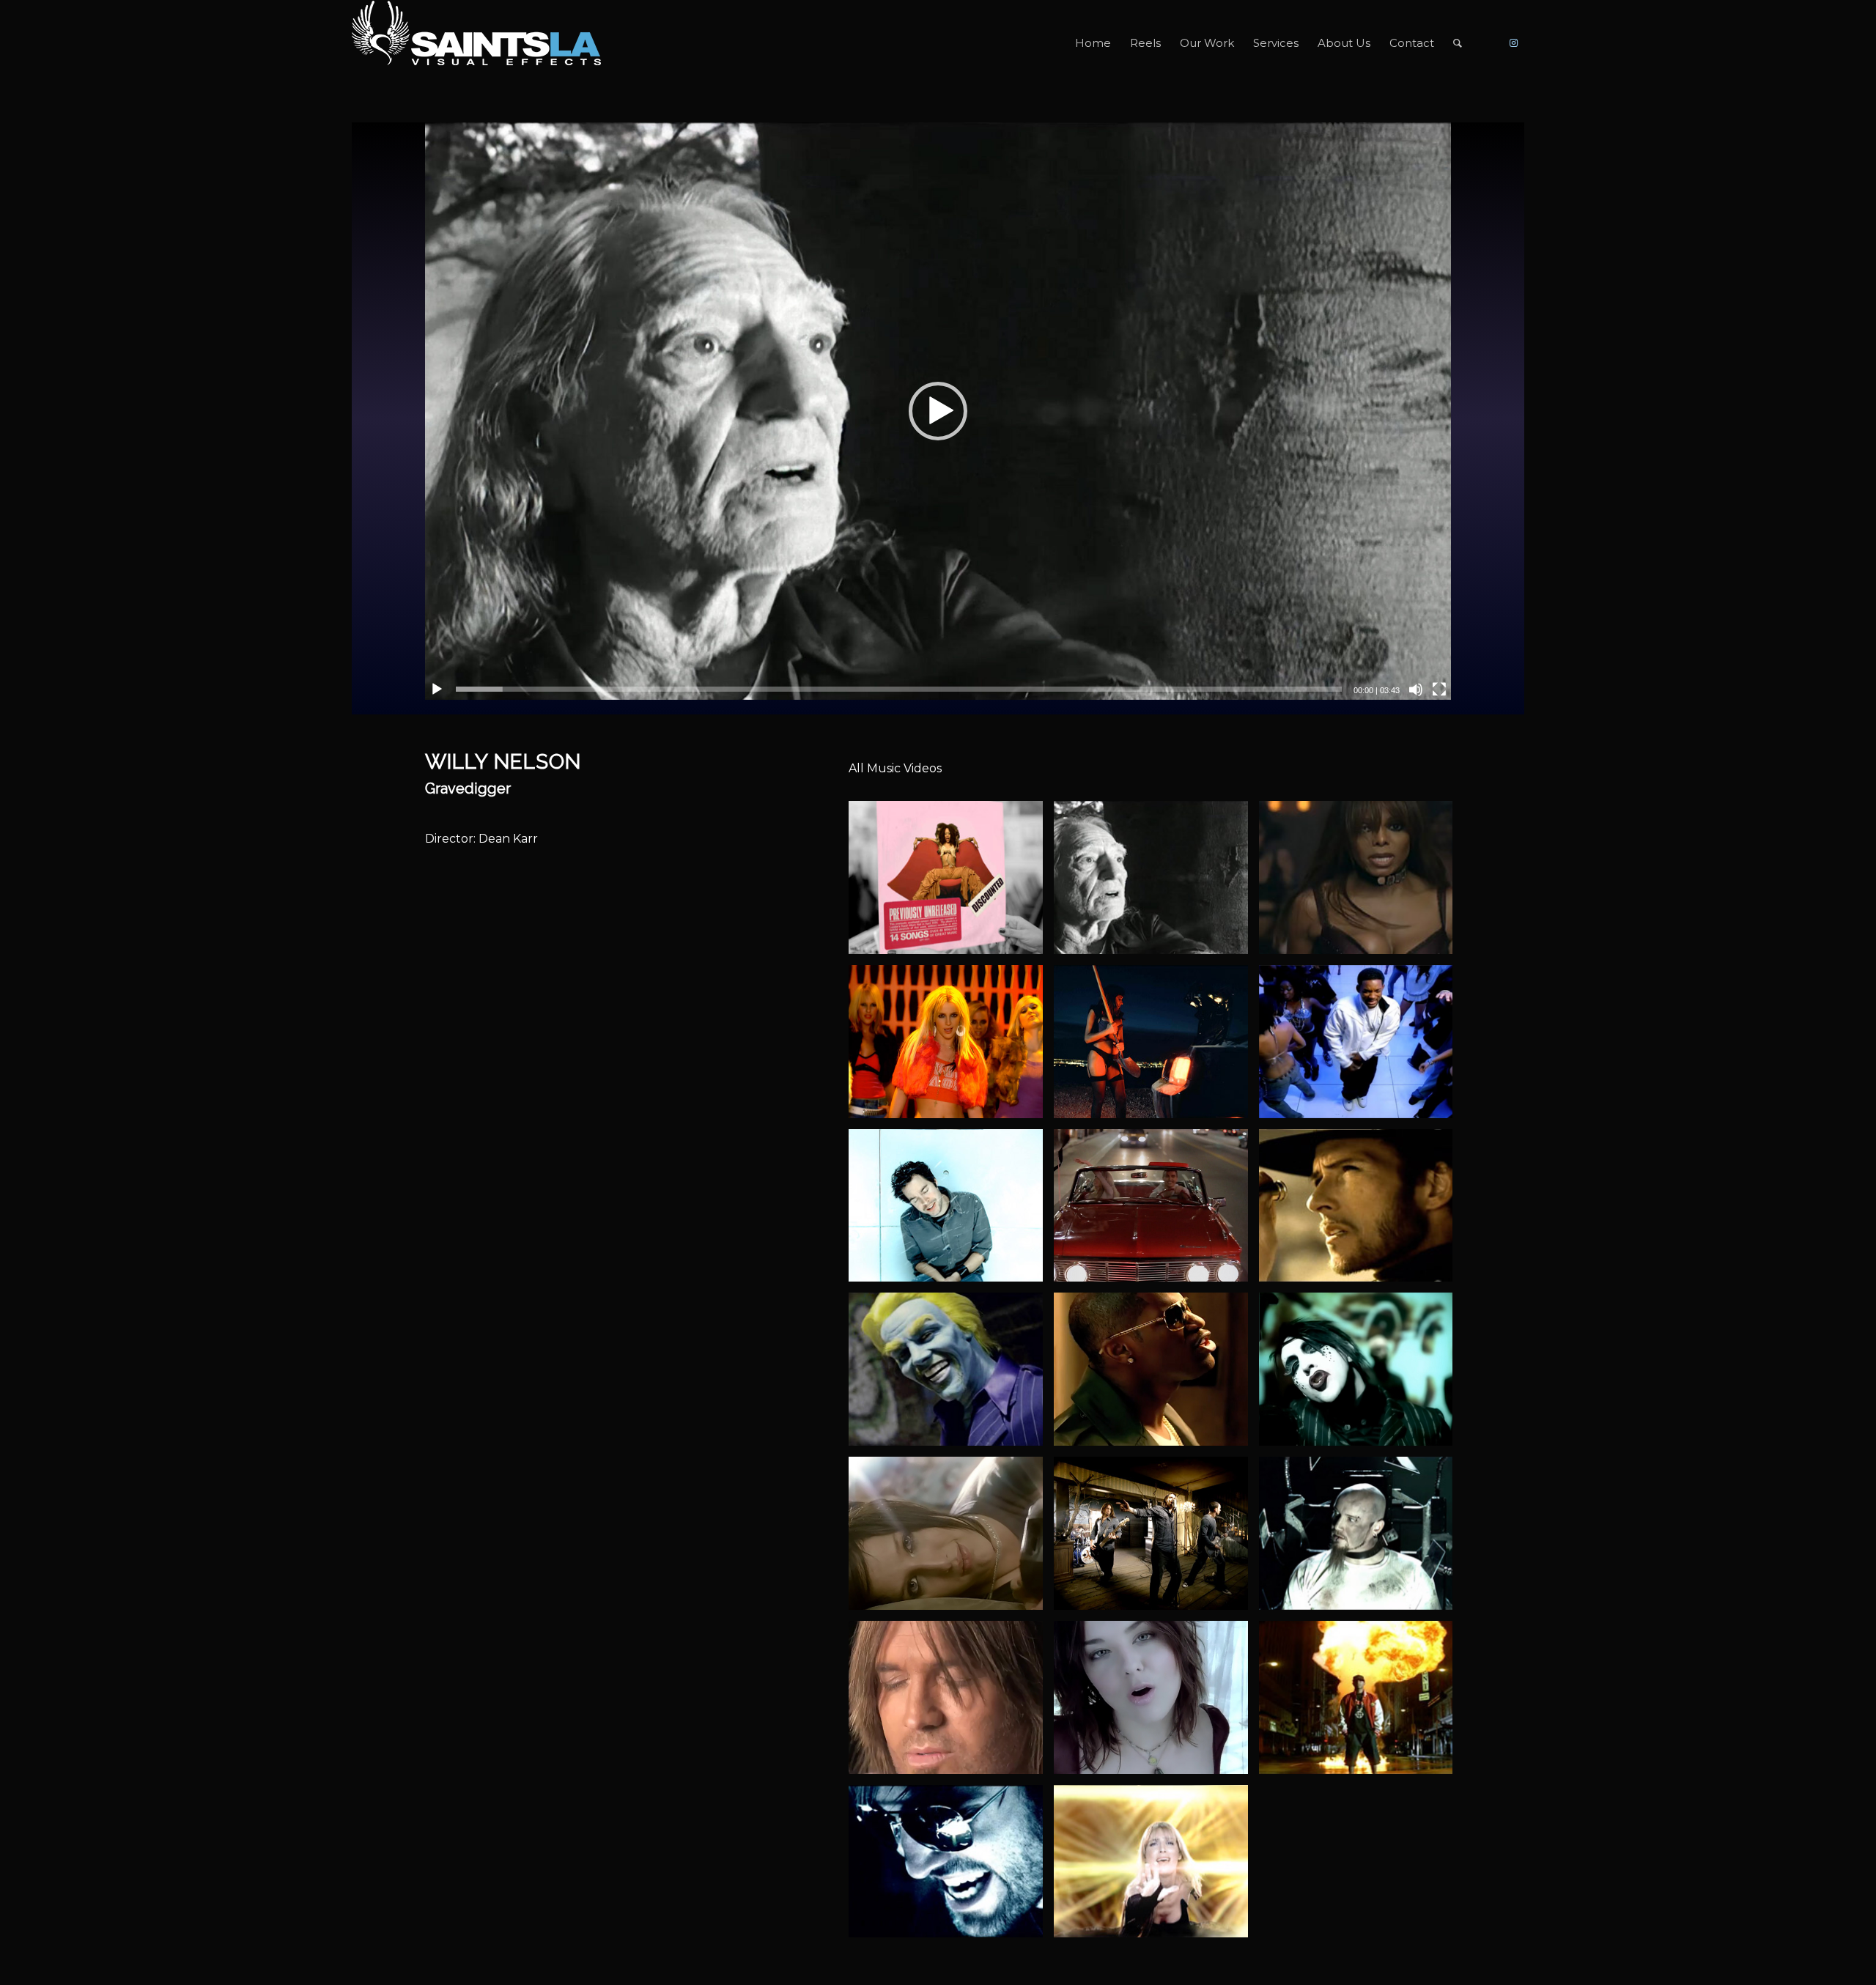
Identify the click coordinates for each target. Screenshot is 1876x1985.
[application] (938, 411)
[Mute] (1416, 690)
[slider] (899, 689)
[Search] (1458, 43)
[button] (938, 411)
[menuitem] (1093, 43)
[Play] (437, 690)
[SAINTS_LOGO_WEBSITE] (476, 43)
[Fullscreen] (1439, 690)
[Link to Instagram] (1513, 42)
